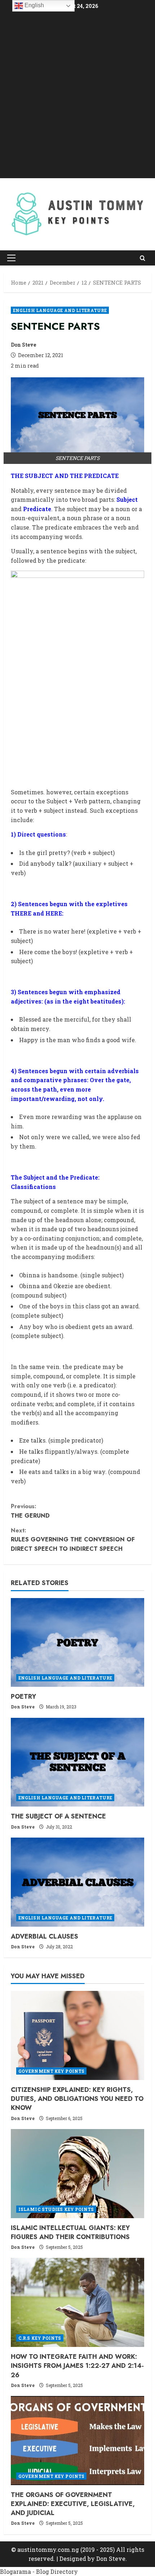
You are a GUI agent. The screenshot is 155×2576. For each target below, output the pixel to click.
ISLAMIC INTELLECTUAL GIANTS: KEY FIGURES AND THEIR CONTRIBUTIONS (70, 2232)
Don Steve (23, 345)
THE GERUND (30, 1511)
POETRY (23, 1697)
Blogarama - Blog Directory (39, 2571)
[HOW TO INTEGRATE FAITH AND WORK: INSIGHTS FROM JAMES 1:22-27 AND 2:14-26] (77, 2302)
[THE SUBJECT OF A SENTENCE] (77, 1762)
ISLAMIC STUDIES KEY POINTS (56, 2209)
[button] (11, 258)
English (34, 5)
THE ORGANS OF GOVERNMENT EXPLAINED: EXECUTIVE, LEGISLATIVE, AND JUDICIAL (73, 2504)
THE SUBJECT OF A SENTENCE (58, 1816)
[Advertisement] (77, 95)
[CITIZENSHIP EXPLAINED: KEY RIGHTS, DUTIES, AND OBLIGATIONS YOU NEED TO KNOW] (77, 2035)
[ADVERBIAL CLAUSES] (77, 1882)
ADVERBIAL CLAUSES (45, 1936)
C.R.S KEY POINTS (40, 2338)
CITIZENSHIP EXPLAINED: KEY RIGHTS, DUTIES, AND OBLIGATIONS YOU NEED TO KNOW (77, 2099)
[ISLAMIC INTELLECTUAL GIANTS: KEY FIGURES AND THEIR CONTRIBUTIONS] (77, 2174)
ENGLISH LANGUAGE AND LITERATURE (60, 310)
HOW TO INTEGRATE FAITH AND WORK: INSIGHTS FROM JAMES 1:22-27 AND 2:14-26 (77, 2366)
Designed (73, 2559)
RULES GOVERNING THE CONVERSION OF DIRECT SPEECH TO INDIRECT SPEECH (73, 1540)
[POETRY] (77, 1643)
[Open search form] (143, 258)
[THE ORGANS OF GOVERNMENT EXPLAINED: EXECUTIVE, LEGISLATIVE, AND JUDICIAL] (77, 2441)
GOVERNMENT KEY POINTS (51, 2071)
